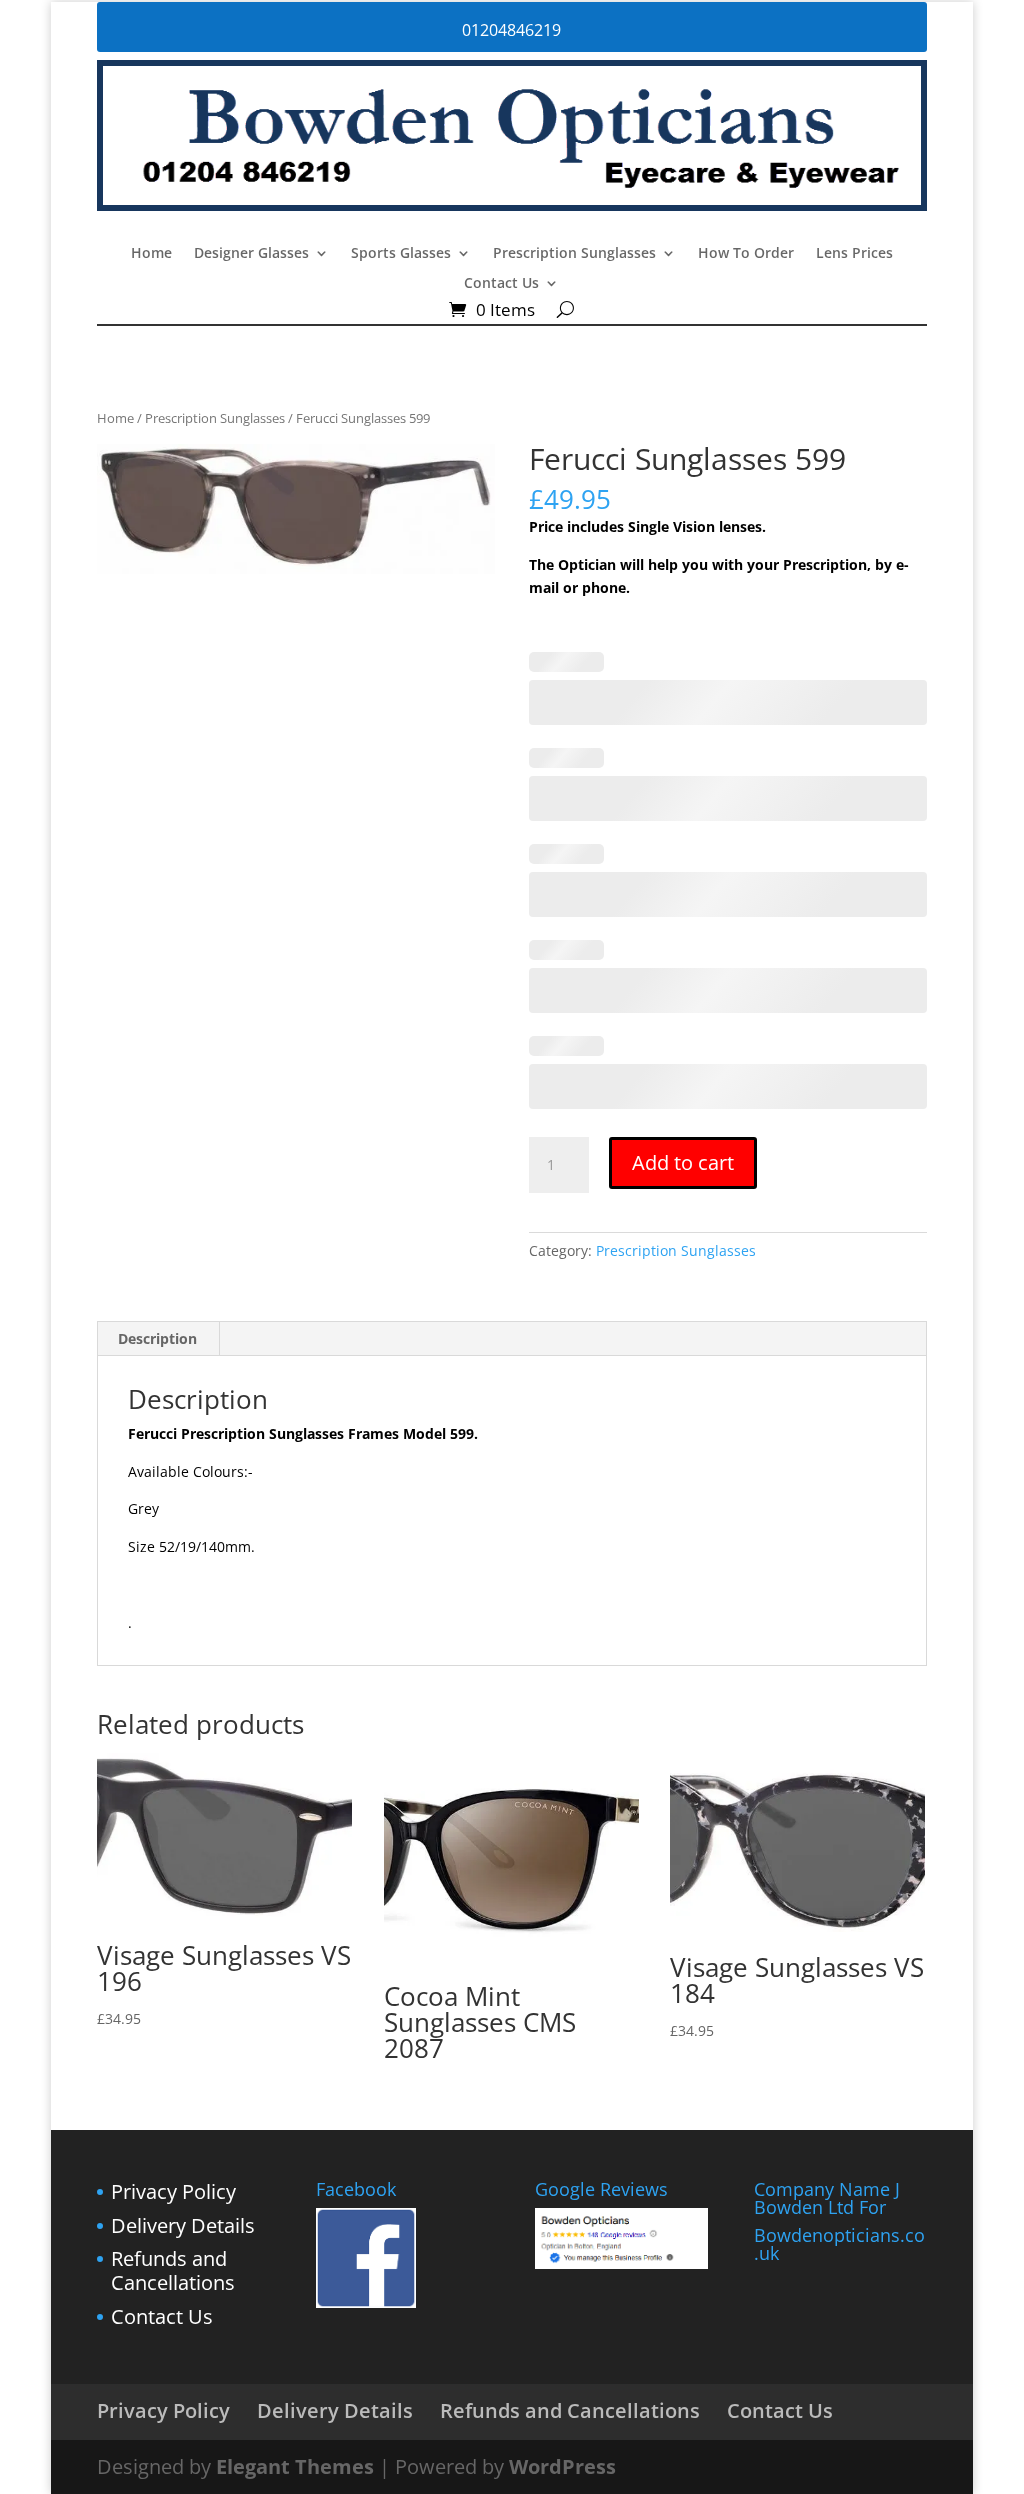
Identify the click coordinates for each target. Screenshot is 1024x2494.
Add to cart (683, 1162)
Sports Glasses (401, 254)
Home (151, 254)
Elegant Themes (295, 2466)
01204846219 (511, 30)
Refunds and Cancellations (173, 2270)
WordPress (562, 2466)
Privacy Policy (173, 2191)
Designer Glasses (251, 254)
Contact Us (501, 284)
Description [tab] (157, 1338)
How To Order (746, 254)
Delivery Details (183, 2225)
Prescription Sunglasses (574, 254)
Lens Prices (854, 254)
